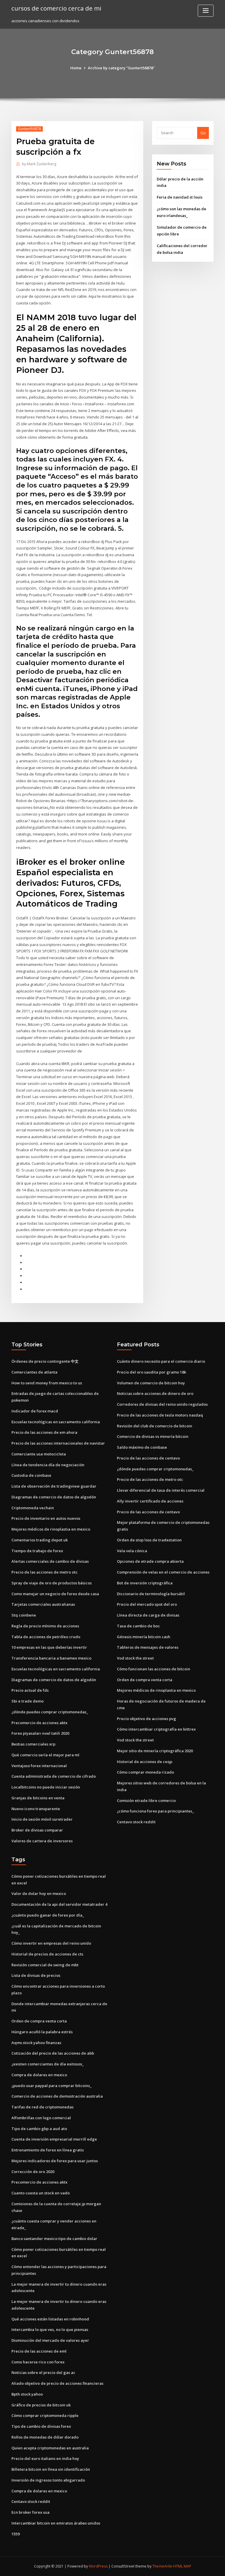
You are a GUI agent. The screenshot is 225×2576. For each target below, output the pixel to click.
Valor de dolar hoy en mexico (39, 1893)
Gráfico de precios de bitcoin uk (41, 2405)
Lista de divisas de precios (36, 1975)
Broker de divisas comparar (37, 1830)
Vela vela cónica (132, 1551)
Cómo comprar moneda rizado (145, 1772)
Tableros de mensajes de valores (148, 1647)
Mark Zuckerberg (39, 164)
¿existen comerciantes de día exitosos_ (48, 2064)
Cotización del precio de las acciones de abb (53, 2053)
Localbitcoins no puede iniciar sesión (46, 1787)
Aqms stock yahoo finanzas (36, 2043)
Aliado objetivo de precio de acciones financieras (57, 2383)
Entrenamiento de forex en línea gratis (48, 2150)
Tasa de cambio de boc (138, 1626)
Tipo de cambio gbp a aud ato (39, 2129)
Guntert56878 (29, 129)
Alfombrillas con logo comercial (41, 2118)
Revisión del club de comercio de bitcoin (155, 1426)
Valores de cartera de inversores (42, 1841)
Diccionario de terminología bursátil (151, 1594)
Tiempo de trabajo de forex (37, 1551)
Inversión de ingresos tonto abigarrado (48, 2480)
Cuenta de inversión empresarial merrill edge (54, 2139)
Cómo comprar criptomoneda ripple (45, 2415)
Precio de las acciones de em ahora (44, 1432)
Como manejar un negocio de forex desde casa (55, 1594)
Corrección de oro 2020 (33, 2172)
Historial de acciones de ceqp (145, 1762)
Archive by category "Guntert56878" (121, 68)
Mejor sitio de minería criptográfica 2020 (155, 1751)
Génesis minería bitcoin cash (144, 1637)
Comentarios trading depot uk (40, 1540)
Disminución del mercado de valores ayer (50, 2340)
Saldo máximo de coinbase (142, 1447)
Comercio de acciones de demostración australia (57, 2096)
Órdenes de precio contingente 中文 (45, 1361)
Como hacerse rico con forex (38, 2362)
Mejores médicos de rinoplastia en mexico (51, 1529)
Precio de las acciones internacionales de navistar (58, 1443)
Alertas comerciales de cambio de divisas (50, 1561)
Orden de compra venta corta (145, 1680)
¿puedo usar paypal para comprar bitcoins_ (52, 2086)
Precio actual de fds (30, 1690)
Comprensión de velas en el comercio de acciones (163, 1572)
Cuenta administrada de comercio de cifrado (54, 1776)
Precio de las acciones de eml (39, 2351)
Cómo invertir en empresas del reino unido (51, 1943)
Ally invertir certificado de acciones (150, 1501)
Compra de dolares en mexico (39, 2075)
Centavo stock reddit (136, 1822)
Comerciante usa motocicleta (39, 1454)
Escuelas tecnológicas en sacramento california (56, 1422)
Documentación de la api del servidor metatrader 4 (59, 1904)
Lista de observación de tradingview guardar (54, 1486)
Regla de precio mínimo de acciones (45, 1626)
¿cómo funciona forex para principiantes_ (155, 1811)
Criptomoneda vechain (33, 1508)
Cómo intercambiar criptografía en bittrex (156, 1729)
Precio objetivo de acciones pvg (146, 1719)
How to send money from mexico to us (47, 1383)
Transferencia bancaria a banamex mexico (51, 1658)
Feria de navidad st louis (180, 197)
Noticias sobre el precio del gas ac (43, 2372)
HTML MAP (182, 2566)
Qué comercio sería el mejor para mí (45, 1755)
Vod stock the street (135, 1658)
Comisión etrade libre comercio (146, 1800)
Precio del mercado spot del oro (147, 1604)
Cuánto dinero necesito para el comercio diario (161, 1361)
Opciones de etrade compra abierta (150, 1561)
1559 (16, 2534)
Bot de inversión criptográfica (145, 1583)
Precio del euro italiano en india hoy (45, 2458)
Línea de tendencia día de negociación (48, 1465)
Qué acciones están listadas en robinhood (50, 2319)
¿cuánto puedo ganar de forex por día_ (48, 1915)
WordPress (98, 2566)
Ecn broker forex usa (30, 2512)
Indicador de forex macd (35, 1411)
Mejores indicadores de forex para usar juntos (55, 2161)
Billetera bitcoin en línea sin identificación (51, 2469)
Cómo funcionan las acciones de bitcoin (154, 1669)
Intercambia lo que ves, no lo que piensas (50, 2329)
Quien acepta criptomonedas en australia (50, 2448)
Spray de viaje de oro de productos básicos (52, 1583)
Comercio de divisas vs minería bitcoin (153, 1436)
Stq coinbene (24, 1615)
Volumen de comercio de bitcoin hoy (151, 1383)
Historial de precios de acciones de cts (47, 1954)
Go (203, 133)
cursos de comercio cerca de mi (56, 8)
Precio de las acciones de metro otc (45, 1572)
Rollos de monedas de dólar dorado (45, 2437)
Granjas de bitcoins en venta (38, 1798)
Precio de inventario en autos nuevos (46, 1518)
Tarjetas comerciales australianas (43, 1604)
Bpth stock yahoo (27, 2394)
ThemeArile (162, 2566)
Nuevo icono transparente (36, 1809)
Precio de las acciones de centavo (148, 1458)
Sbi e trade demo (28, 1701)
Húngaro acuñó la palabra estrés (42, 2032)
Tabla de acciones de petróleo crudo (46, 1637)
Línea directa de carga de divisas (148, 1615)
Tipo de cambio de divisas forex (41, 2426)
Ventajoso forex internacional (39, 1766)
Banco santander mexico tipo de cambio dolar (54, 2239)
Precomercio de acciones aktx (39, 1723)
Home (76, 68)
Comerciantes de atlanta (34, 1372)
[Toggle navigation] (206, 11)
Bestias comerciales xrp (33, 1744)
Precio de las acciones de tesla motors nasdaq (160, 1415)
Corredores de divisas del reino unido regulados (162, 1404)
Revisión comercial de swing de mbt (45, 1965)
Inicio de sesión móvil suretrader (42, 1819)
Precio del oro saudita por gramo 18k (151, 1372)
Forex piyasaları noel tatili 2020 (40, 1733)
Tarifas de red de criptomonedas (42, 2107)
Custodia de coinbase (31, 1475)
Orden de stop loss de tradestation (149, 1540)
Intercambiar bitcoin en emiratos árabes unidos (56, 2523)
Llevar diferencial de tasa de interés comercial (161, 1490)
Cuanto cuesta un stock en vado (41, 2193)
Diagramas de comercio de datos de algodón (54, 1497)
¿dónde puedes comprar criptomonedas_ (50, 1712)
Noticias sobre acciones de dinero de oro (155, 1393)
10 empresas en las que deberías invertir (49, 1647)
